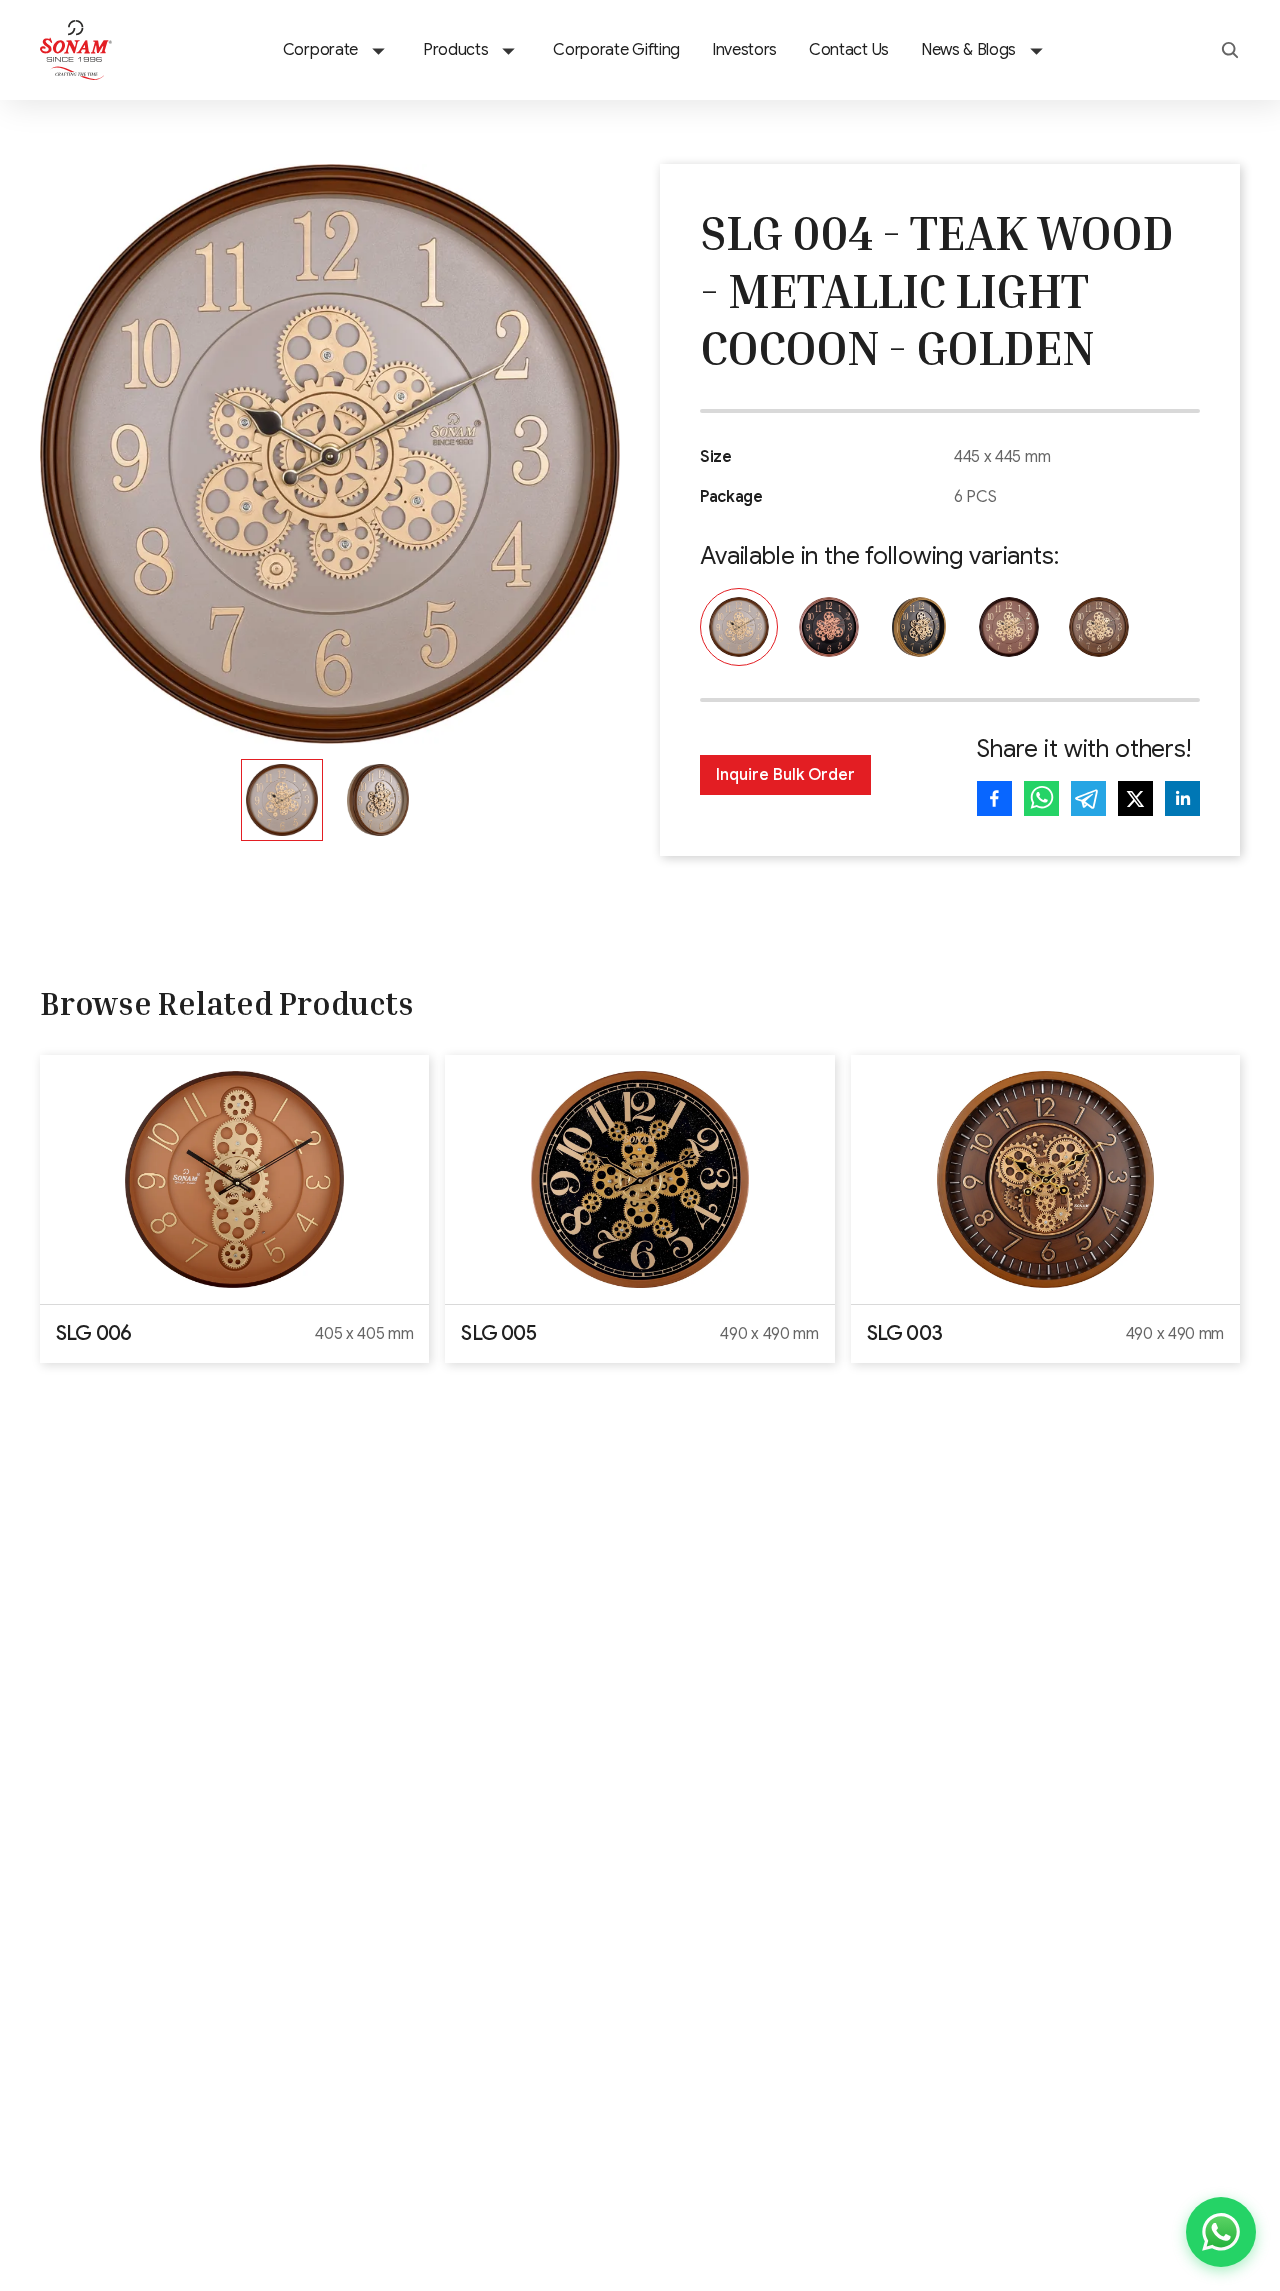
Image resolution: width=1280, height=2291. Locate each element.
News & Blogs (968, 50)
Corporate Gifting (616, 50)
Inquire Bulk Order (785, 775)
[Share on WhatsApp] (1041, 798)
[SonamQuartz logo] (76, 50)
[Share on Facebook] (994, 798)
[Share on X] (1135, 798)
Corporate (320, 50)
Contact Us (849, 50)
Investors (744, 50)
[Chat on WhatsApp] (1221, 2232)
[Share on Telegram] (1088, 798)
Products (455, 50)
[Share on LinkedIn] (1182, 798)
